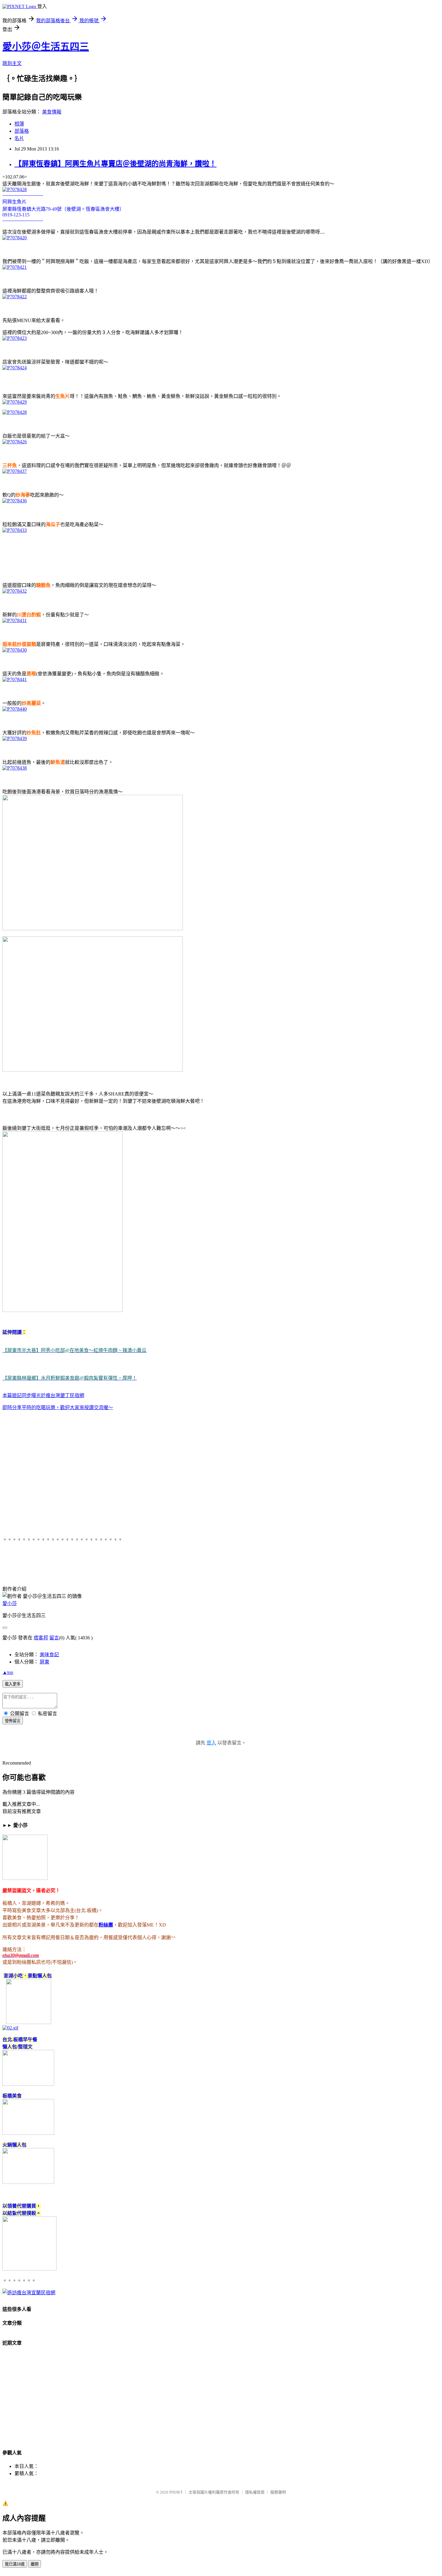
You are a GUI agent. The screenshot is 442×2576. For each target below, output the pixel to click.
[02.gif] (10, 2028)
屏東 (45, 1662)
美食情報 (52, 112)
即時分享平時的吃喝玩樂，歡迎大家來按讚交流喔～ (58, 1407)
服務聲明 (278, 2492)
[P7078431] (15, 620)
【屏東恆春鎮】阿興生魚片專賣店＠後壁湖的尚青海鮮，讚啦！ (115, 164)
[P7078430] (15, 650)
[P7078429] (15, 402)
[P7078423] (15, 338)
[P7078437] (15, 471)
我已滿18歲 (15, 2564)
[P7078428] (15, 189)
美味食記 (49, 1655)
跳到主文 (12, 63)
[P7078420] (15, 238)
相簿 (19, 124)
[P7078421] (15, 267)
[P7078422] (15, 297)
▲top (8, 1672)
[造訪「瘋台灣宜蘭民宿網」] (29, 2293)
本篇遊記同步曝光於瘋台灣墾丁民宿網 (43, 1395)
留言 (54, 1638)
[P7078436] (15, 501)
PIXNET (176, 2492)
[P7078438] (15, 768)
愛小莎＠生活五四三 (46, 47)
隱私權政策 (255, 2492)
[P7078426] (15, 442)
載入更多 (13, 1684)
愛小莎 (10, 1603)
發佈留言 (13, 1721)
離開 (35, 2564)
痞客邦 (41, 1638)
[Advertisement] (112, 551)
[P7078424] (15, 368)
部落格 (22, 131)
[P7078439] (15, 738)
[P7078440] (15, 709)
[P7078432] (15, 591)
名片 (19, 138)
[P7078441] (15, 679)
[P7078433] (15, 530)
